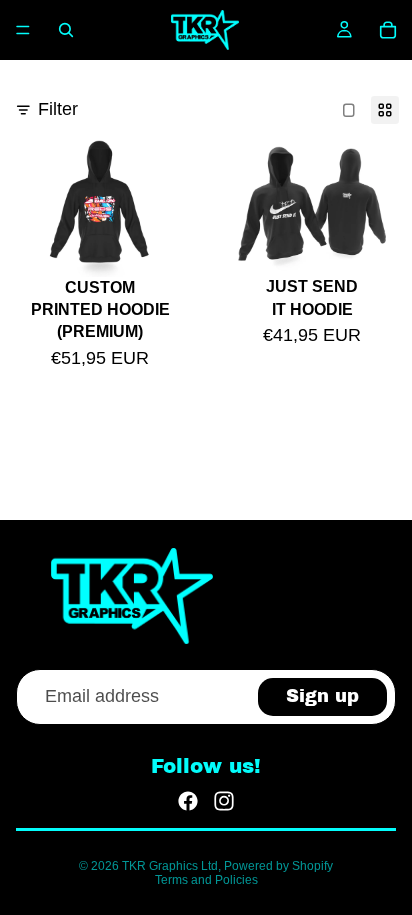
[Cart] (388, 30)
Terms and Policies (206, 880)
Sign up (322, 696)
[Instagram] (224, 801)
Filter (58, 109)
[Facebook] (188, 801)
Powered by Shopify (278, 866)
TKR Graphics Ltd (170, 866)
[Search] (66, 30)
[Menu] (23, 30)
